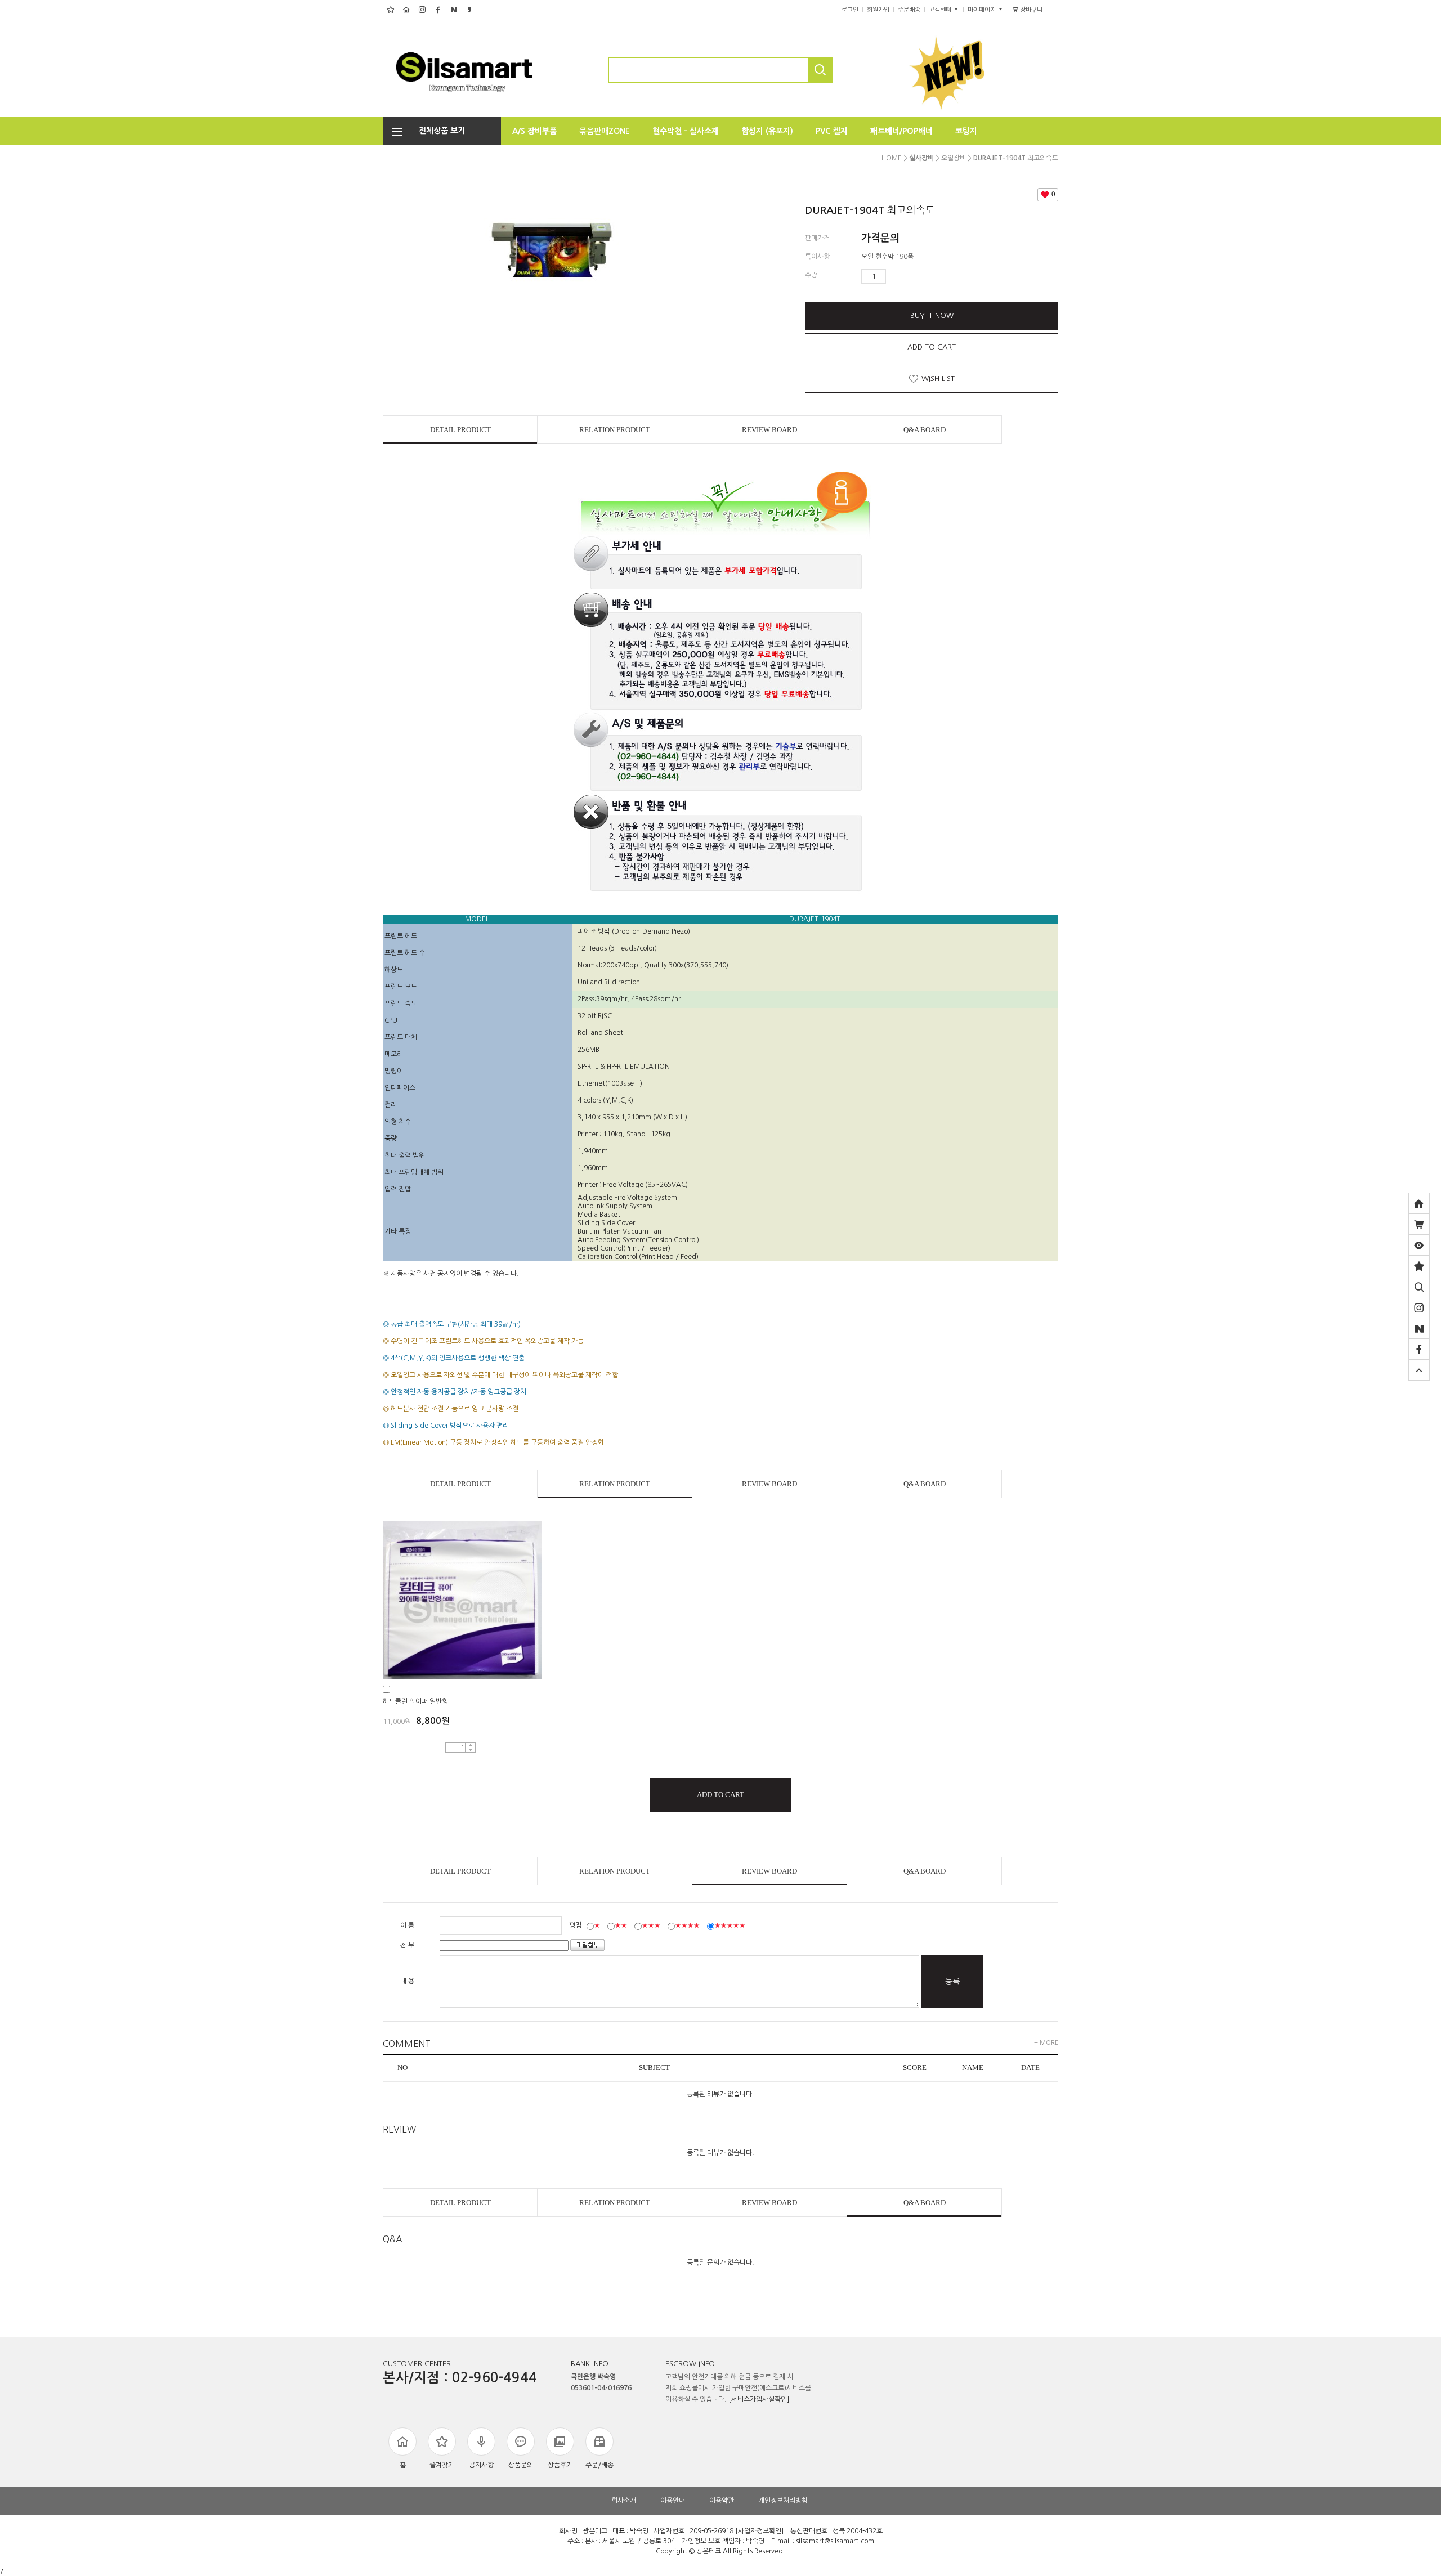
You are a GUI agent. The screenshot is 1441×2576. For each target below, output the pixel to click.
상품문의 (521, 2465)
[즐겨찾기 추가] (1419, 1266)
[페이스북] (1419, 1349)
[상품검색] (1419, 1287)
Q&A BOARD (925, 430)
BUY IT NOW (932, 315)
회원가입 (878, 10)
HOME (892, 158)
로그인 (850, 10)
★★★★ (687, 1925)
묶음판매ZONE (605, 131)
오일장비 (954, 158)
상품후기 (560, 2465)
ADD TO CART (932, 347)
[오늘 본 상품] (1419, 1245)
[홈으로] (1419, 1203)
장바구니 (1035, 10)
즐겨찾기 (442, 2465)
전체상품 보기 (438, 131)
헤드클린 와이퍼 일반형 (415, 1701)
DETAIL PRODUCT (460, 430)
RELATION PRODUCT (615, 430)
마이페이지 (983, 10)
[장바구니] (1419, 1224)
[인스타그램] (1419, 1307)
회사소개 (624, 2501)
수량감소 (911, 276)
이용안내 (673, 2501)
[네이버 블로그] (1419, 1328)
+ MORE (1046, 2043)
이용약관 (722, 2501)
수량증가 (895, 276)
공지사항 (481, 2465)
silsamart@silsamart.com (835, 2541)
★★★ (651, 1925)
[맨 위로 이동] (1419, 1370)
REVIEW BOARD (769, 430)
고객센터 (941, 10)
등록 (952, 1981)
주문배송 (909, 10)
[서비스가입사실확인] (759, 2399)
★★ (621, 1925)
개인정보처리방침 (783, 2501)
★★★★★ (730, 1925)
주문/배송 (599, 2465)
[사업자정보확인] (759, 2531)
